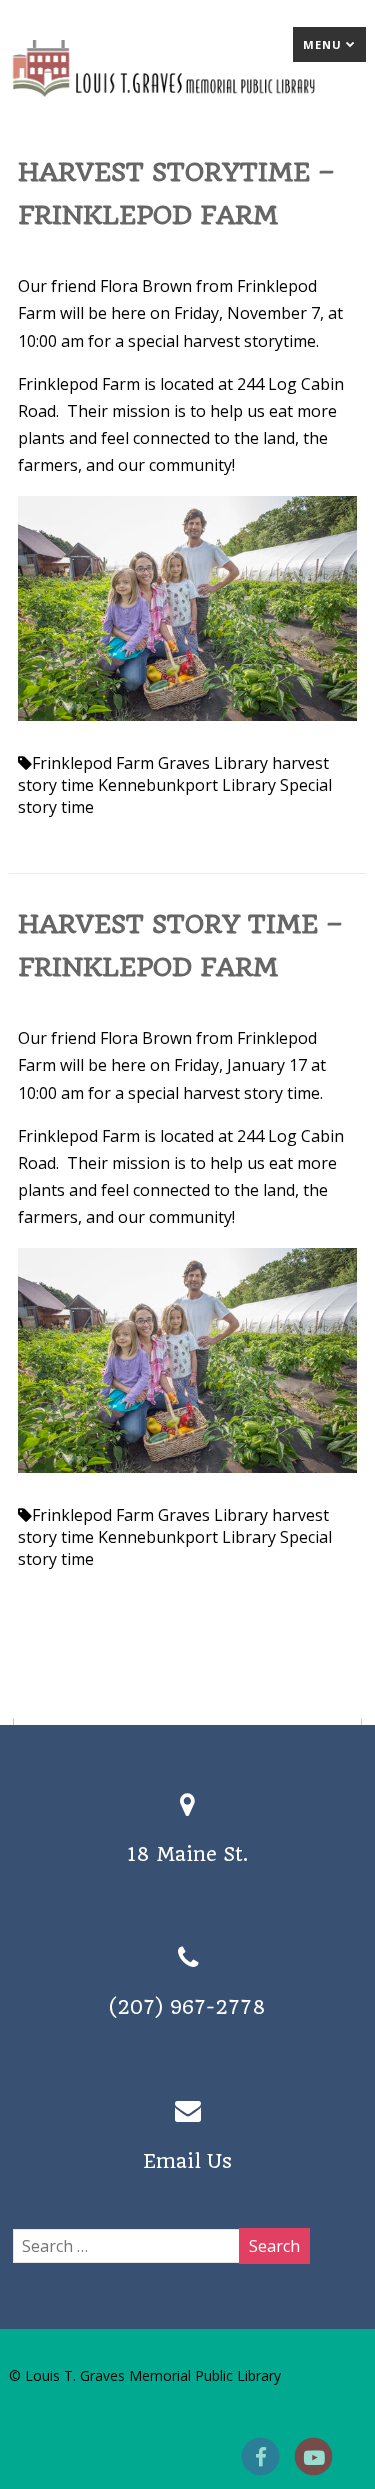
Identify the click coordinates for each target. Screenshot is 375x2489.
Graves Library (213, 763)
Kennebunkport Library (187, 785)
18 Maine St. (187, 1854)
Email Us (187, 2161)
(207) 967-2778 (187, 2007)
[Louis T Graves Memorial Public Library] (187, 101)
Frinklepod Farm (93, 763)
